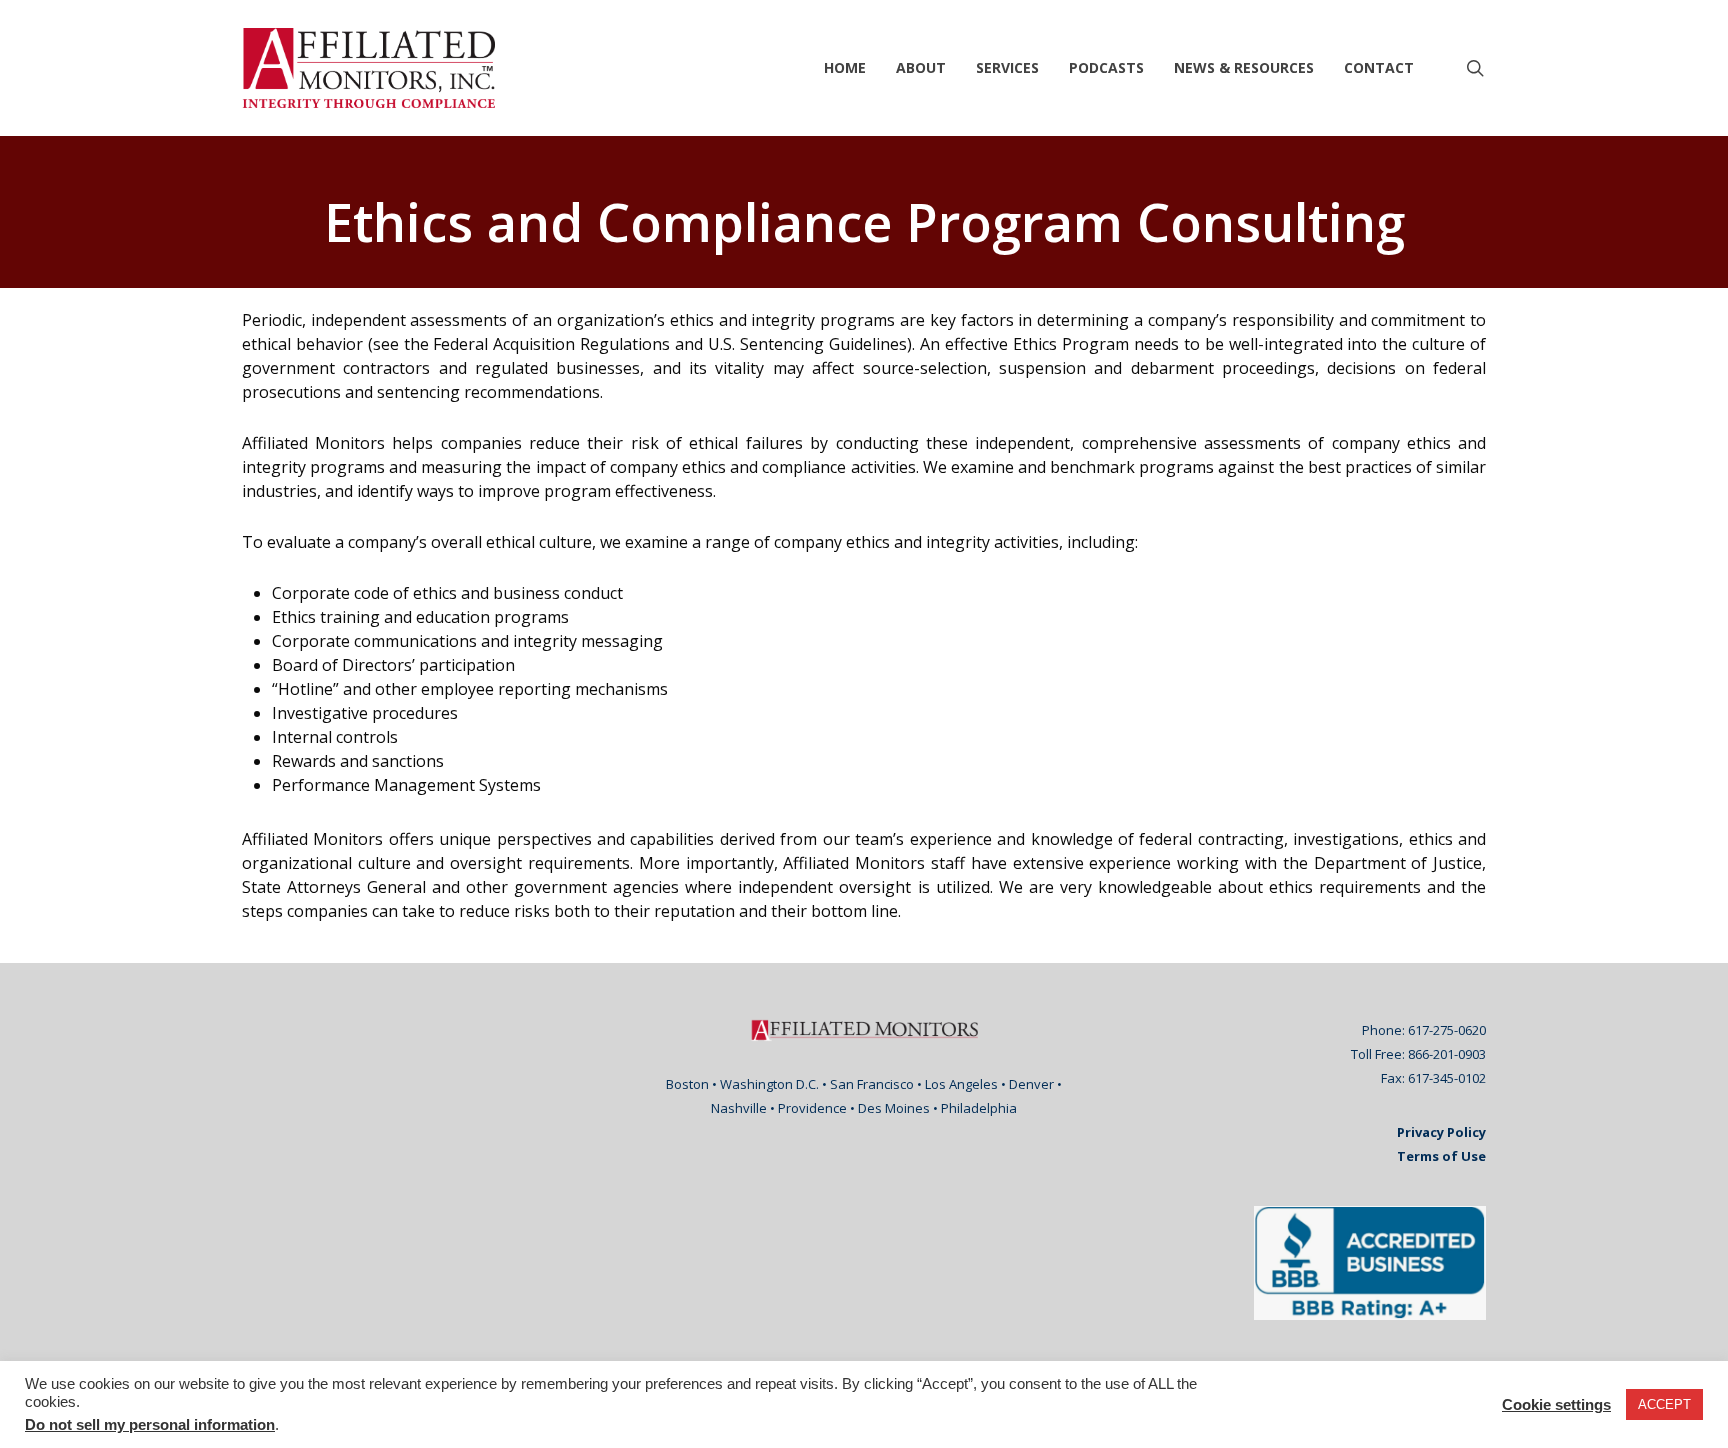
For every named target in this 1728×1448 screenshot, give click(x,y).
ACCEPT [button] (1664, 1404)
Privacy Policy (1441, 1132)
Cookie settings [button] (1556, 1405)
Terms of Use (1441, 1156)
